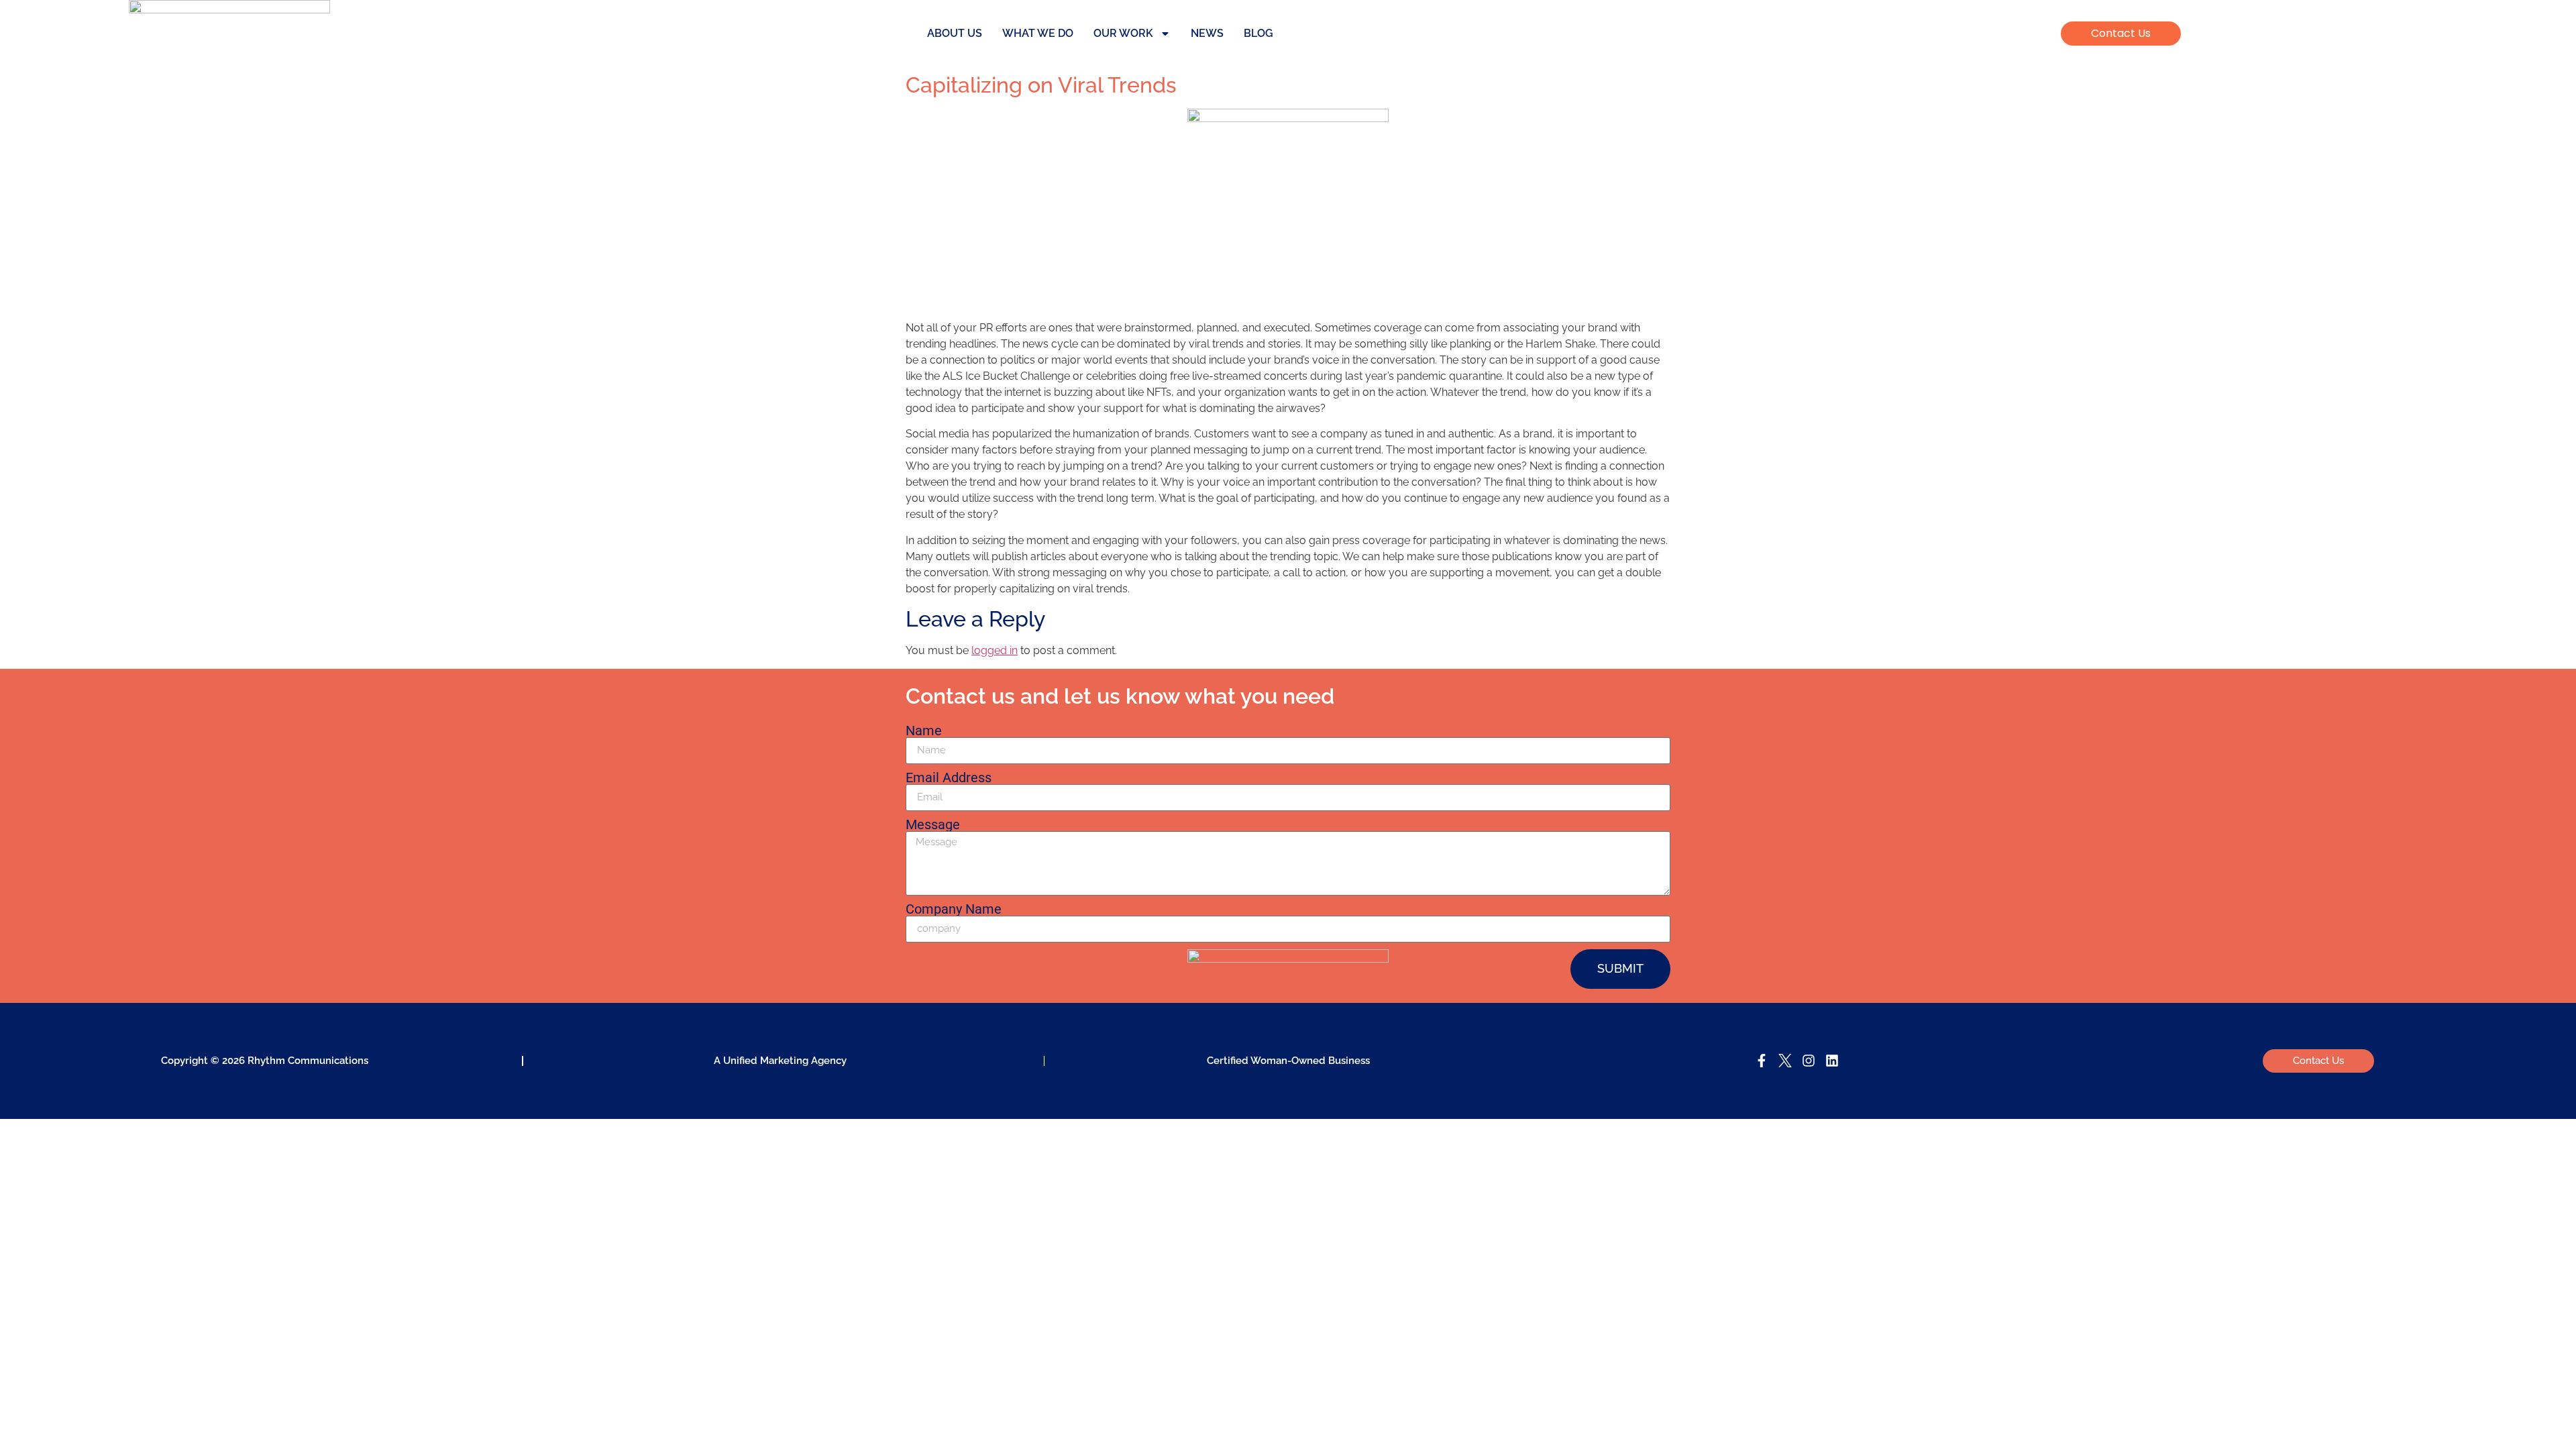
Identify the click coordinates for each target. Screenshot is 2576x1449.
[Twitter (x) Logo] (1785, 1061)
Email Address (949, 777)
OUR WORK (1123, 33)
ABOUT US (955, 33)
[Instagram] (1809, 1061)
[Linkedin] (1832, 1061)
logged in (995, 650)
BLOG (1258, 33)
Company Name (954, 909)
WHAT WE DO (1038, 33)
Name (924, 731)
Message (933, 824)
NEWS (1207, 33)
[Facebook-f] (1762, 1061)
